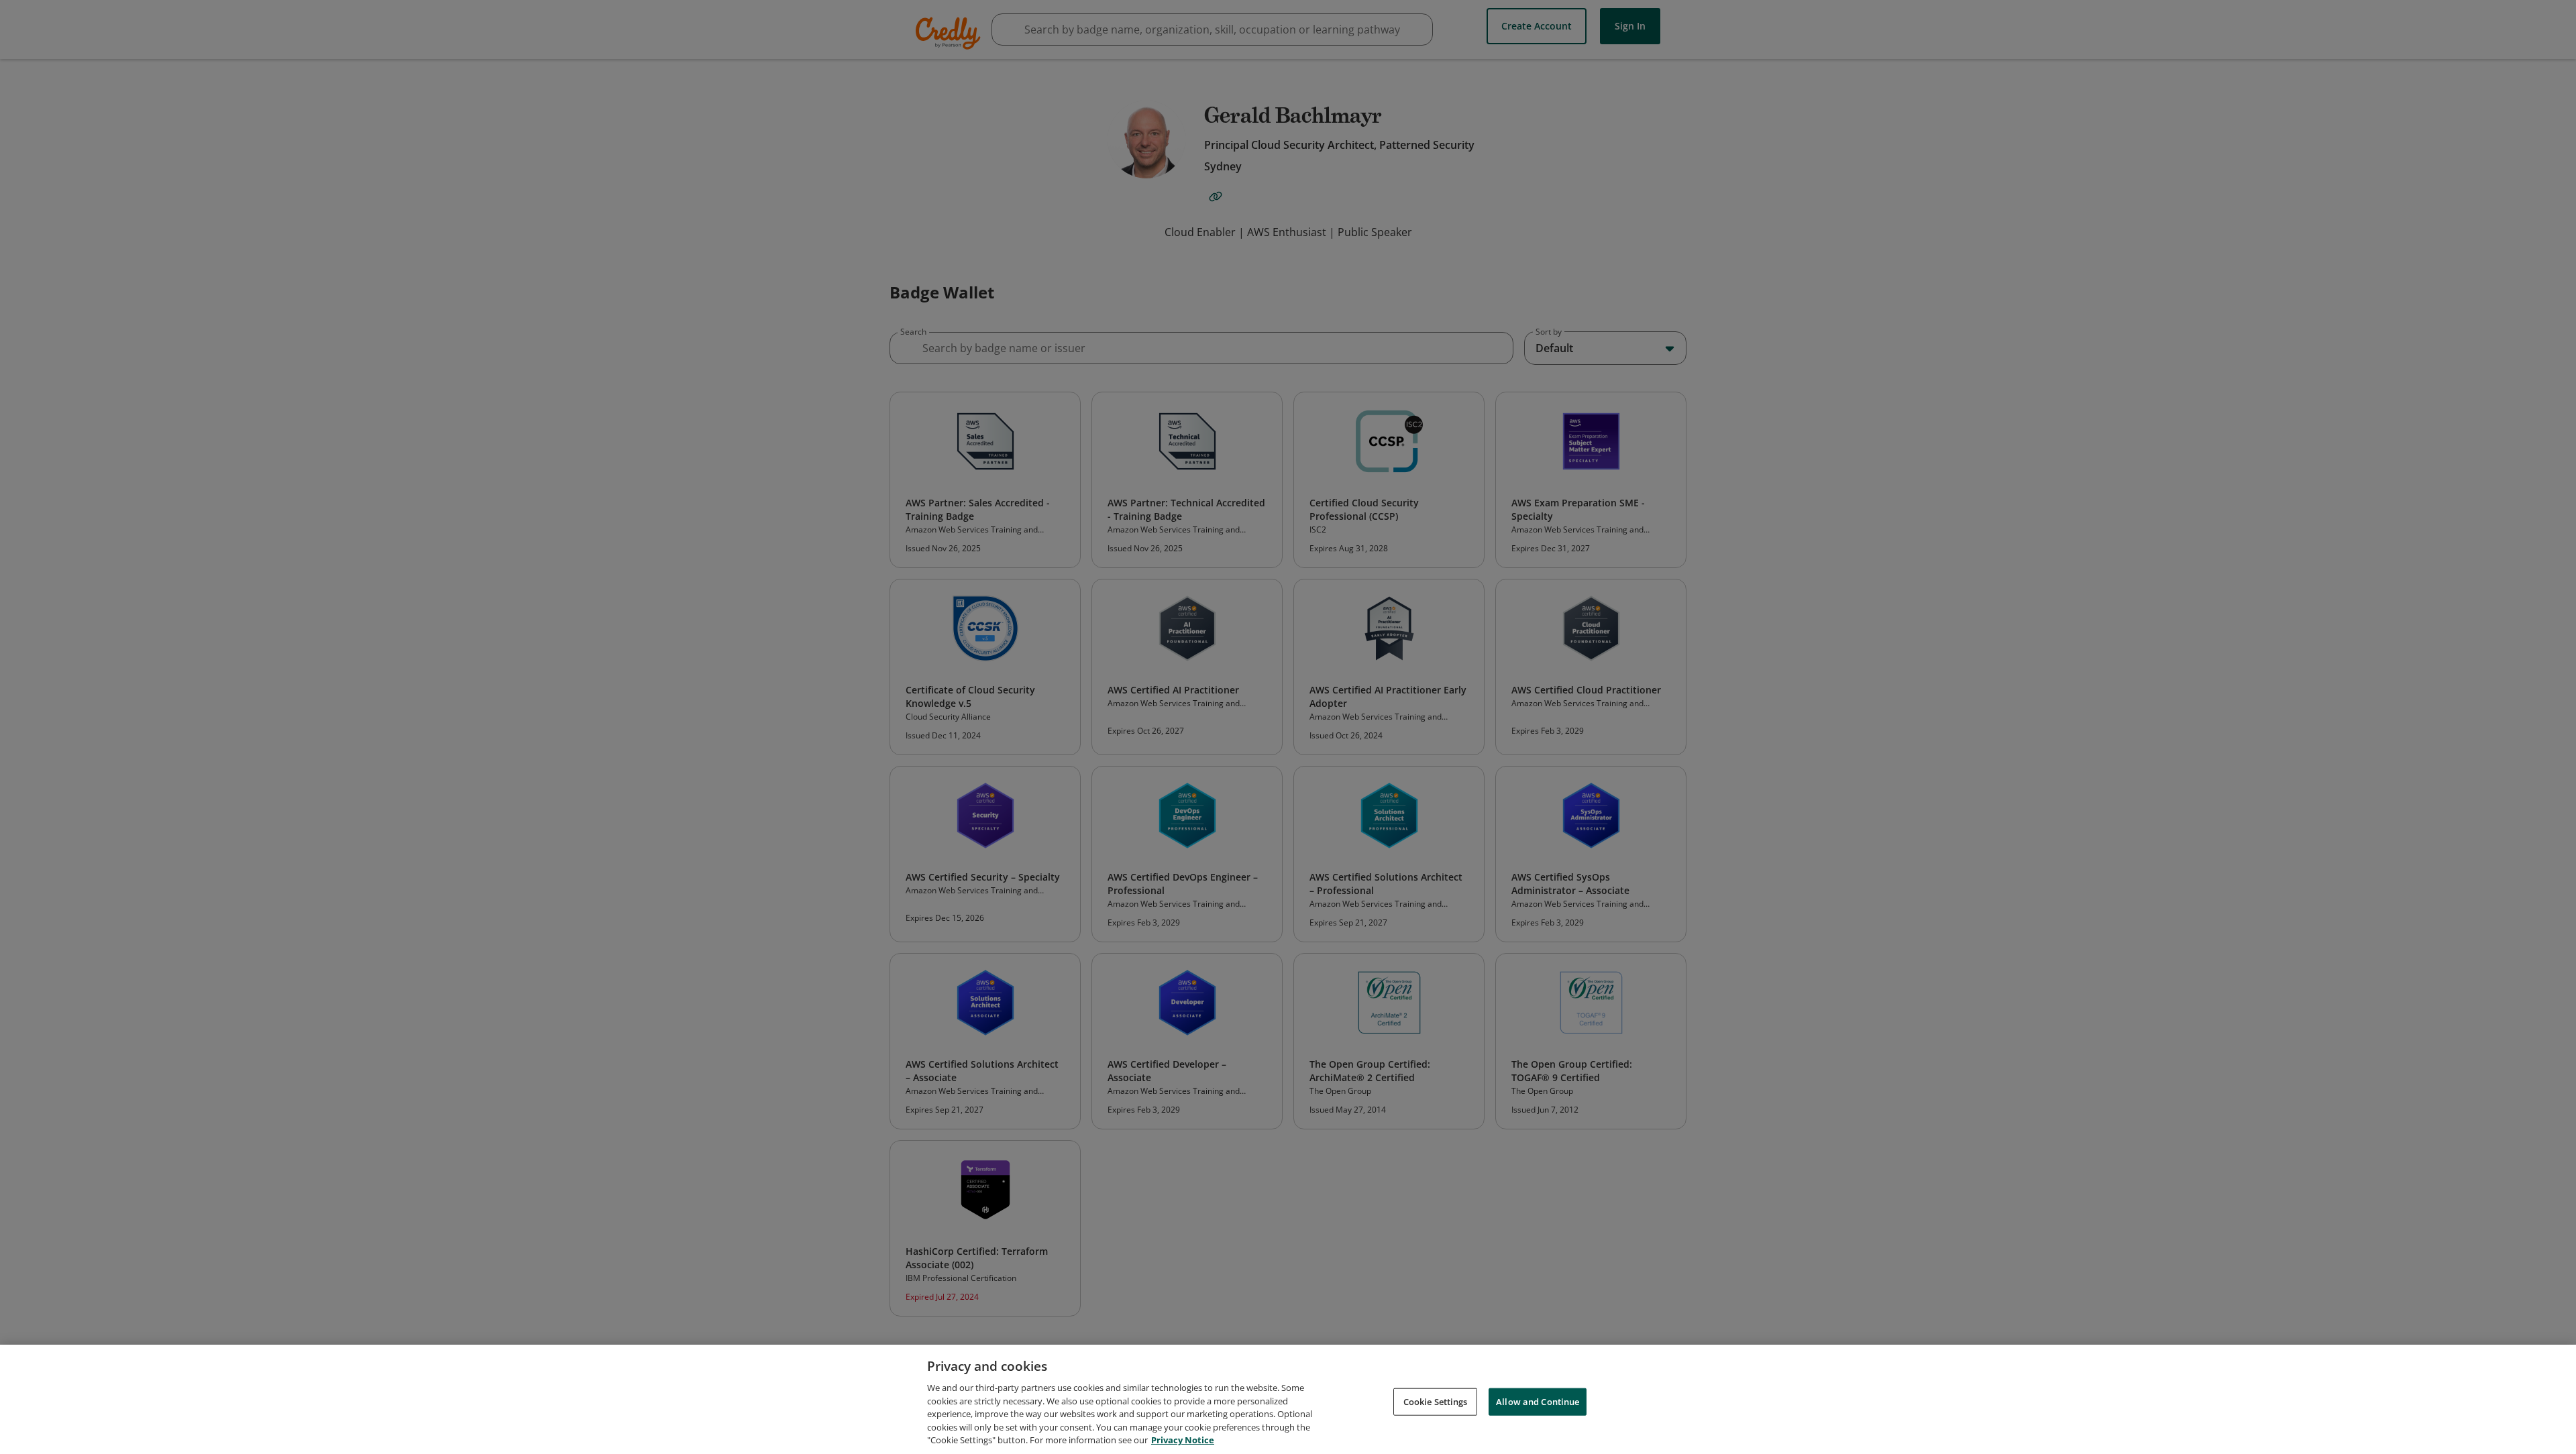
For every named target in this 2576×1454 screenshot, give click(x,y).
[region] (1288, 1399)
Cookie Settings (1436, 1401)
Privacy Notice (1183, 1440)
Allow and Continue (1538, 1401)
